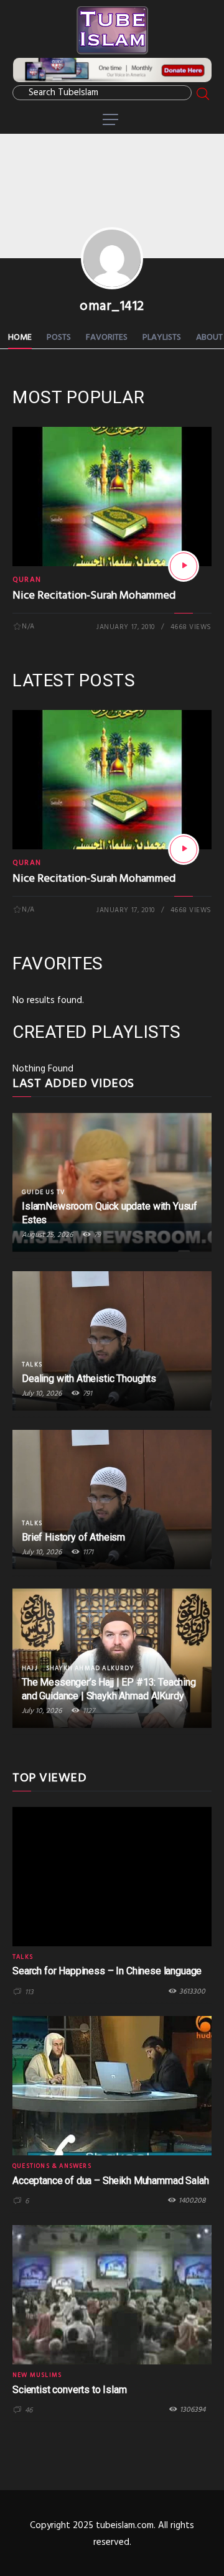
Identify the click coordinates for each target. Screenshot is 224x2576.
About (209, 338)
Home (20, 338)
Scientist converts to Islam (70, 2390)
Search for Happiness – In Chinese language (107, 1971)
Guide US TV (43, 1192)
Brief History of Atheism (73, 1537)
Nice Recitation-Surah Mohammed (94, 596)
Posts (59, 338)
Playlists (162, 338)
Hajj (30, 1668)
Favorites (107, 338)
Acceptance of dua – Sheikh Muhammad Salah (110, 2181)
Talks (32, 1365)
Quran (27, 580)
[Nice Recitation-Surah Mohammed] (184, 566)
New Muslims (37, 2375)
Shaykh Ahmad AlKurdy (90, 1668)
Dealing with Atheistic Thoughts (89, 1379)
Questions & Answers (52, 2166)
